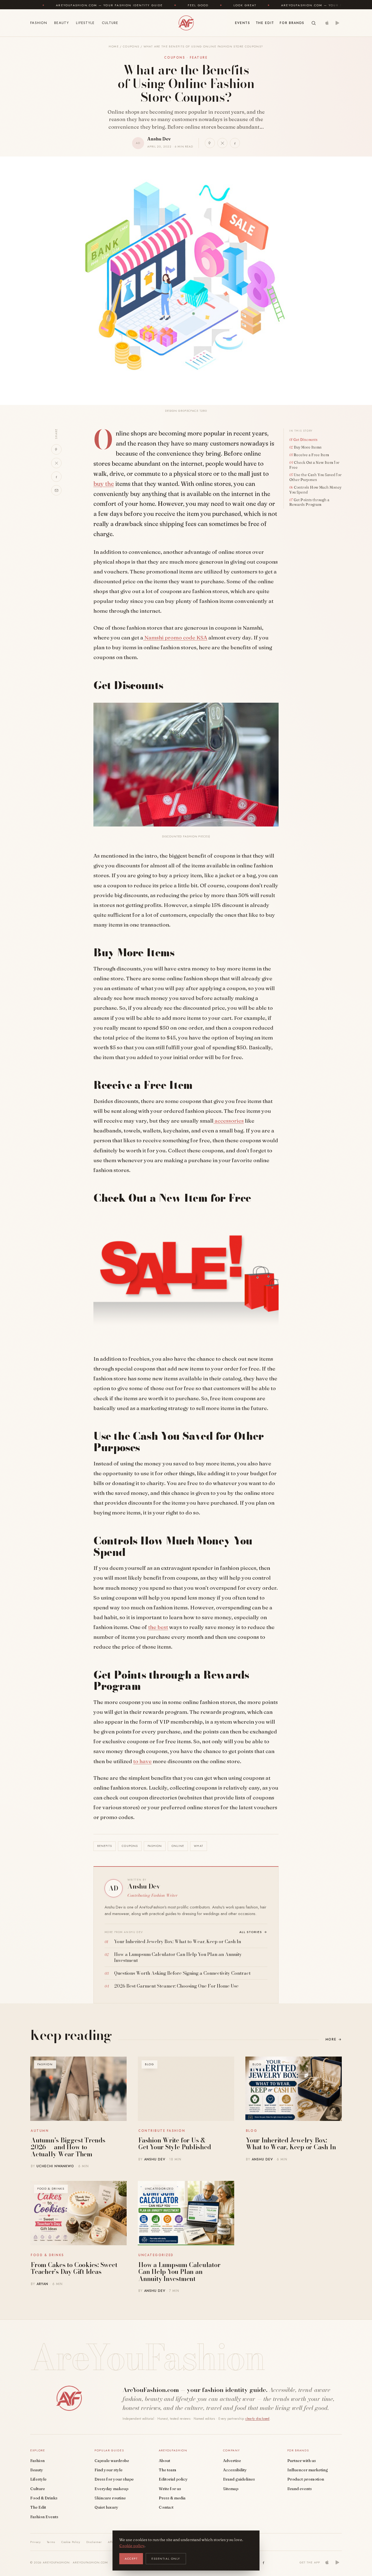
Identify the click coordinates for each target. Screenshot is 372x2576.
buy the (104, 484)
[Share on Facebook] (235, 143)
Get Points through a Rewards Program (309, 502)
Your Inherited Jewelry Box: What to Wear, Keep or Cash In (291, 2144)
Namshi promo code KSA (175, 638)
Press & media (172, 2498)
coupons (130, 1846)
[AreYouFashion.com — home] (69, 2398)
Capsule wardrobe (112, 2461)
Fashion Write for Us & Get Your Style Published (175, 2144)
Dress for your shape (114, 2479)
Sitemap (231, 2489)
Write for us (170, 2489)
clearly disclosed (257, 2419)
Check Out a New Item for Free (314, 465)
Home (114, 46)
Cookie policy (132, 2546)
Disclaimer (94, 2542)
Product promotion (306, 2479)
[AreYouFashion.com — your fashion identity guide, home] (186, 23)
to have (142, 1761)
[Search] (314, 23)
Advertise (232, 2461)
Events (243, 23)
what (198, 1846)
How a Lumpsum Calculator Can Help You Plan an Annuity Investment (179, 2272)
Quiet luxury (106, 2507)
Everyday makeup (111, 2489)
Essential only (166, 2559)
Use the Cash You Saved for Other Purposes (315, 477)
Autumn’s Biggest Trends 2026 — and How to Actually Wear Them (68, 2147)
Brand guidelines (239, 2479)
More (334, 2039)
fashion (155, 1846)
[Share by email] (56, 490)
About (164, 2461)
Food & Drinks (44, 2498)
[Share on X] (222, 143)
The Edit (265, 23)
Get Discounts (305, 440)
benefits (105, 1846)
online (178, 1846)
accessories (229, 1121)
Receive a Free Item (311, 455)
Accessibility (235, 2470)
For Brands (292, 23)
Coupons (131, 46)
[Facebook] (264, 2562)
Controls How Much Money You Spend (315, 490)
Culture (110, 23)
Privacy (36, 2542)
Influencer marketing (308, 2470)
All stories (254, 1932)
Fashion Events (44, 2517)
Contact (166, 2507)
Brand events (300, 2489)
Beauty (62, 23)
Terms (51, 2542)
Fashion (39, 23)
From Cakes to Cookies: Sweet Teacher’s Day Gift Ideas (74, 2268)
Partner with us (302, 2461)
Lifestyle (85, 23)
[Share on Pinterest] (210, 143)
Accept (131, 2559)
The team (167, 2470)
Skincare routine (110, 2498)
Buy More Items (308, 447)
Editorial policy (173, 2479)
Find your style (109, 2470)
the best (158, 1627)
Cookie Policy (71, 2542)
